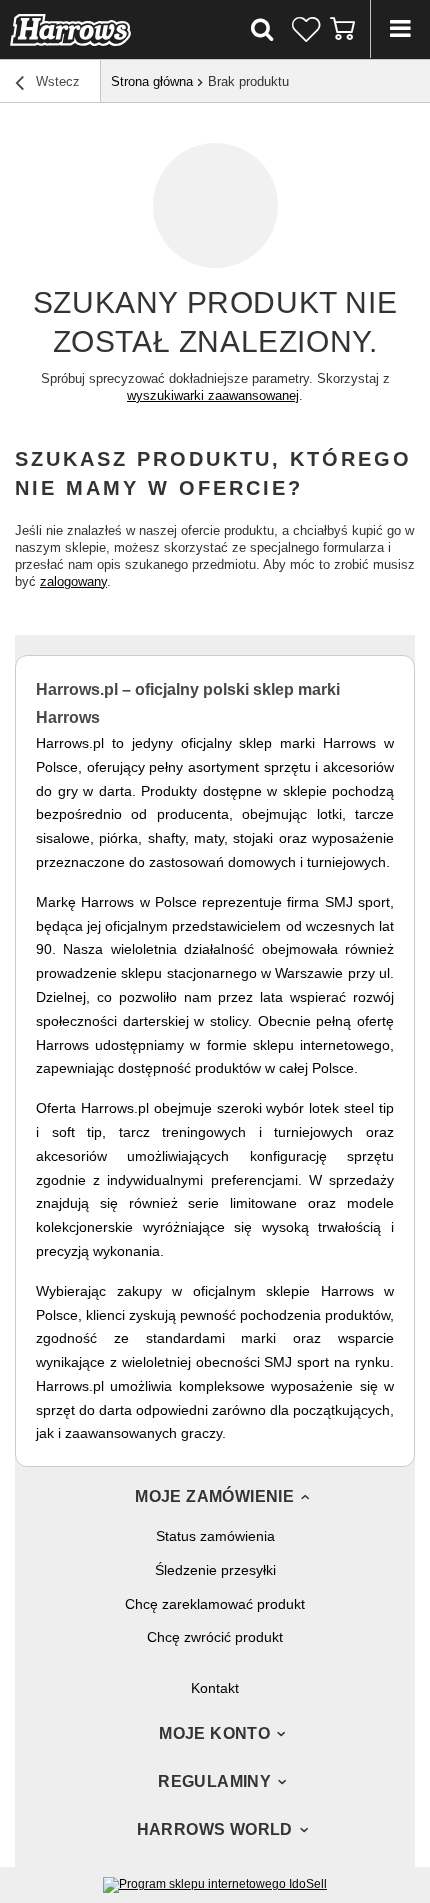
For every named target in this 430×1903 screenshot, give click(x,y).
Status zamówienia (215, 1536)
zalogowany (73, 581)
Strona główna (152, 81)
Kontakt (215, 1688)
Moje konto (214, 1733)
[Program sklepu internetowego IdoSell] (215, 1884)
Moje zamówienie (214, 1496)
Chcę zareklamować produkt (215, 1604)
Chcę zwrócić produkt (215, 1637)
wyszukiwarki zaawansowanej (213, 395)
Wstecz (56, 81)
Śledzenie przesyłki (215, 1570)
